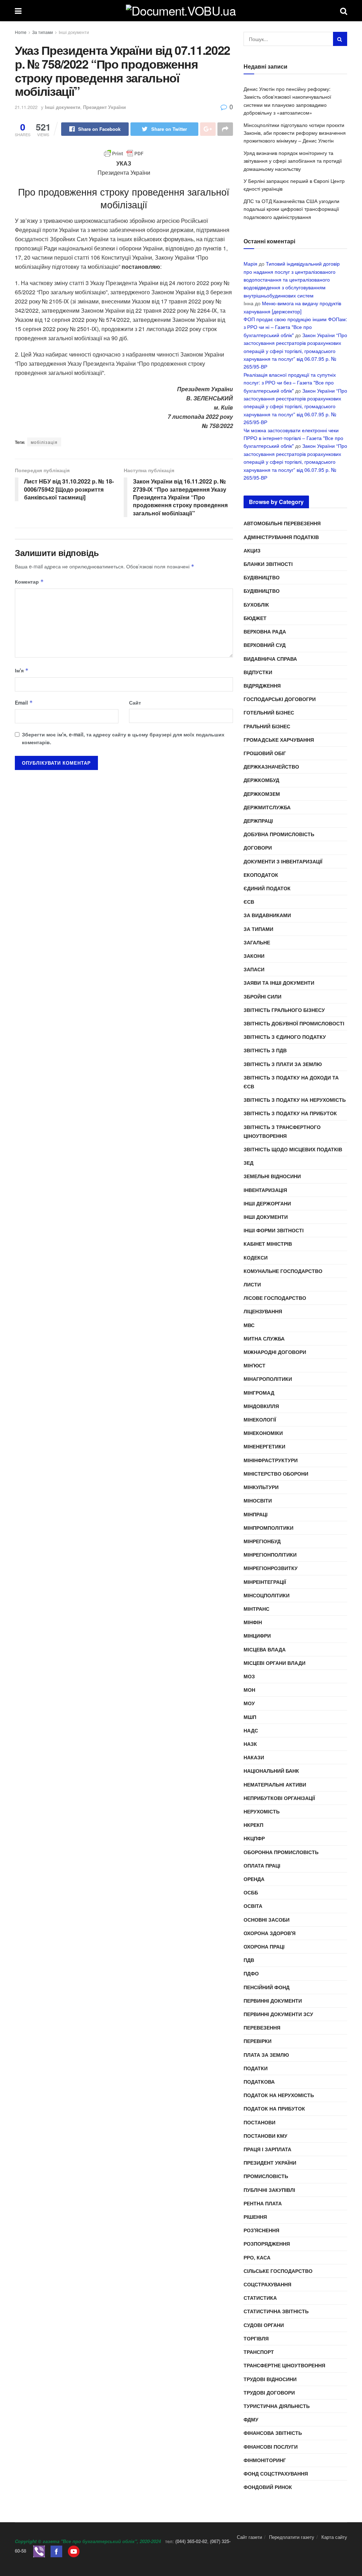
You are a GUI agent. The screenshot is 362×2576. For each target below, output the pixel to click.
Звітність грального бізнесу (284, 1010)
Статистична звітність (276, 2311)
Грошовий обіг (265, 753)
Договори (258, 847)
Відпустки (258, 672)
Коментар (29, 581)
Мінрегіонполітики (270, 1555)
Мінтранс (256, 1609)
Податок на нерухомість (279, 2095)
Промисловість (266, 2176)
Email (24, 702)
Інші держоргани (267, 1203)
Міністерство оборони (276, 1474)
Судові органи (264, 2325)
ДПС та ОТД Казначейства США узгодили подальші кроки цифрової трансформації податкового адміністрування (291, 209)
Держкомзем (262, 794)
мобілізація (44, 442)
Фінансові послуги (271, 2447)
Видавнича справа (270, 659)
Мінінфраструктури (271, 1460)
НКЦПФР (254, 1838)
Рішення (255, 2217)
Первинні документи (273, 2001)
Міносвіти (258, 1500)
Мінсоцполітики (267, 1595)
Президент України (104, 107)
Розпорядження (267, 2244)
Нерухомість (262, 1811)
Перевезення (262, 2027)
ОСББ (251, 1892)
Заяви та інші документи (279, 983)
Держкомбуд (261, 780)
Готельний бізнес (269, 712)
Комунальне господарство (283, 1271)
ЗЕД (249, 1163)
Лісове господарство (275, 1298)
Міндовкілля (261, 1406)
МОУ (249, 1703)
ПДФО (251, 1973)
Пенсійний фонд (267, 1987)
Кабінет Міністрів (268, 1244)
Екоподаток (261, 875)
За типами (43, 32)
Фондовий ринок (268, 2487)
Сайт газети (249, 2537)
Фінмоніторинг (265, 2460)
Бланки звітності (268, 564)
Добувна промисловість (279, 834)
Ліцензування (263, 1311)
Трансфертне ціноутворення (284, 2365)
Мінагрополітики (268, 1379)
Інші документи (74, 32)
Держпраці (258, 821)
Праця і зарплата (267, 2149)
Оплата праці (262, 1865)
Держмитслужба (267, 807)
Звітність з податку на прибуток (290, 1113)
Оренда (254, 1879)
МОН (249, 1690)
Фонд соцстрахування (276, 2473)
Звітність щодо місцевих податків (293, 1149)
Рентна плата (263, 2203)
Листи (252, 1284)
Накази (254, 1757)
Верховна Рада (265, 631)
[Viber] (39, 2551)
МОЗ (249, 1676)
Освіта (253, 1906)
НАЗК (250, 1744)
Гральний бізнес (267, 726)
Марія (250, 264)
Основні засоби (267, 1920)
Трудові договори (269, 2392)
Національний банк (271, 1771)
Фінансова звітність (273, 2433)
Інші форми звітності (274, 1230)
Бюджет (255, 618)
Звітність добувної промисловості (294, 1023)
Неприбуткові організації (279, 1798)
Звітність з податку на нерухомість (295, 1100)
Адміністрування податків (281, 537)
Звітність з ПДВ (265, 1050)
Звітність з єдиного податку (285, 1037)
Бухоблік (256, 604)
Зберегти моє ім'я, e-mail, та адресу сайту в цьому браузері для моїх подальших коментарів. (123, 738)
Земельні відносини (272, 1176)
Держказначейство (271, 766)
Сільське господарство (278, 2271)
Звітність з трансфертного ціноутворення (282, 1131)
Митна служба (264, 1338)
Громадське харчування (279, 740)
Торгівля (256, 2338)
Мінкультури (261, 1487)
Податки (256, 2068)
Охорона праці (264, 1946)
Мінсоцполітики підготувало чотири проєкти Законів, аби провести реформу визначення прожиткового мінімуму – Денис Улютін (295, 133)
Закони (254, 956)
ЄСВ (249, 902)
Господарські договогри (280, 699)
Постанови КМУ (265, 2136)
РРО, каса (257, 2257)
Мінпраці (256, 1514)
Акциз (252, 550)
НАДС (251, 1730)
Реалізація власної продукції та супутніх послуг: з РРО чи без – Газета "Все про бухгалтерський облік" (290, 383)
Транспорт (259, 2352)
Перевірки (258, 2041)
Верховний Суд (265, 645)
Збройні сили (262, 996)
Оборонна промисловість (281, 1852)
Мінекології (260, 1419)
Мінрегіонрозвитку (271, 1568)
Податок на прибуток (274, 2108)
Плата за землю (266, 2055)
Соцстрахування (267, 2284)
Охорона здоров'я (270, 1933)
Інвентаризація (265, 1190)
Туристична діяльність (277, 2406)
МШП (250, 1717)
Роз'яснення (261, 2230)
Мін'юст (255, 1365)
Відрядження (262, 685)
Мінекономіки (263, 1433)
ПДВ (249, 1960)
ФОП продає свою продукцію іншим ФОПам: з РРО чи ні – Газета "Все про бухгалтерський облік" (295, 327)
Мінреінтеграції (265, 1582)
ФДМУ (251, 2419)
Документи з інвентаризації (283, 861)
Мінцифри (257, 1636)
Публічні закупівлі (269, 2190)
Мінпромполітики (268, 1528)
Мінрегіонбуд (262, 1541)
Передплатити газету (292, 2537)
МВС (249, 1325)
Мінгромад (259, 1393)
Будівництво (262, 577)
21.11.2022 (26, 107)
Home (21, 32)
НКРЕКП (253, 1825)
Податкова (259, 2082)
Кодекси (256, 1257)
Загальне (257, 942)
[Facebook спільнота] (56, 2551)
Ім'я (22, 670)
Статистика (260, 2298)
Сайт (135, 702)
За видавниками (267, 915)
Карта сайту (334, 2537)
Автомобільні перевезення (282, 523)
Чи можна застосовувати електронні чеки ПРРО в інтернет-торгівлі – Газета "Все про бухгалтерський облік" (293, 438)
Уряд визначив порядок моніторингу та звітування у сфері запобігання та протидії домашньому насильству (293, 161)
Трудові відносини (270, 2379)
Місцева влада (265, 1649)
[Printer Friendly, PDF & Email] (124, 154)
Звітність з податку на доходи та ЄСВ (291, 1082)
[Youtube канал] (74, 2551)
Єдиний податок (267, 888)
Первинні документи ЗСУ (278, 2014)
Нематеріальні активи (275, 1784)
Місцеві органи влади (275, 1663)
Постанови (259, 2122)
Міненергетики (264, 1446)
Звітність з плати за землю (283, 1064)
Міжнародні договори (275, 1352)
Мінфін (253, 1622)
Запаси (254, 969)
